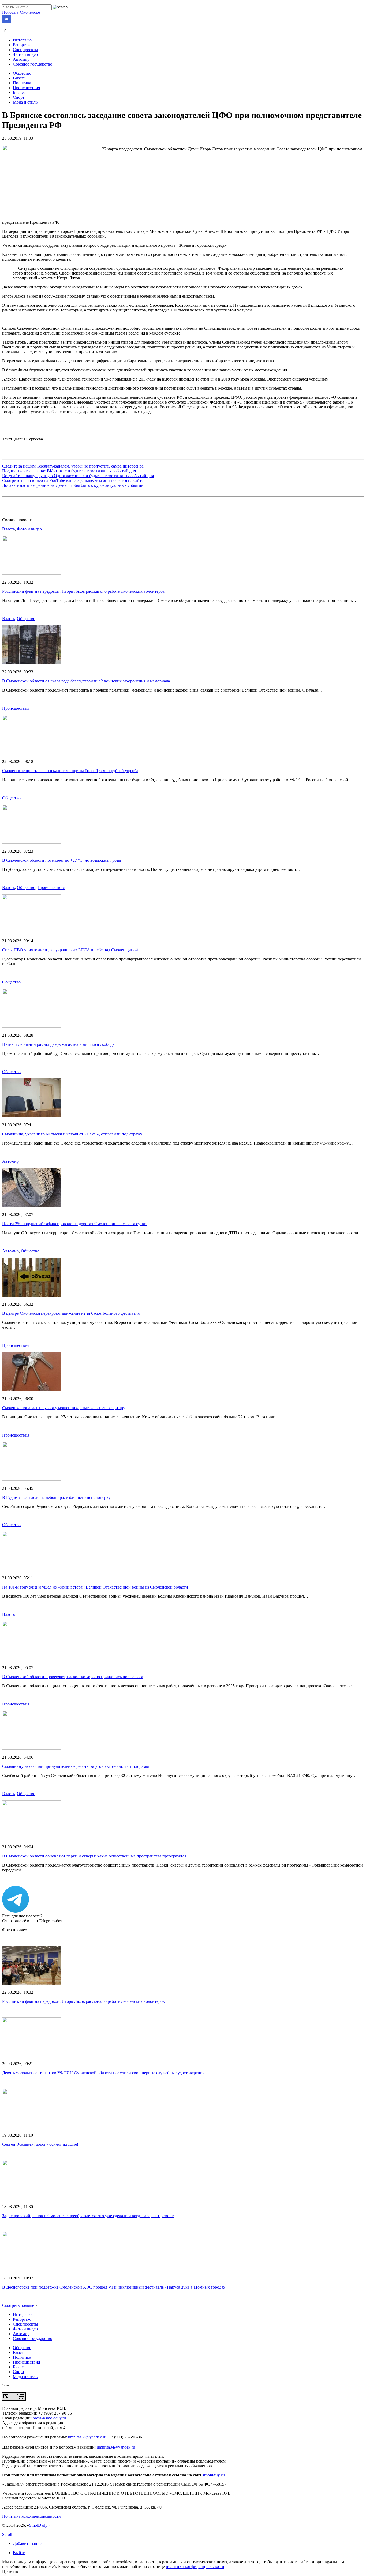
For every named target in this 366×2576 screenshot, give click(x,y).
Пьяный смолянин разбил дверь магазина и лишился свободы (59, 1044)
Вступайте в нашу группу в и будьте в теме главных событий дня (78, 476)
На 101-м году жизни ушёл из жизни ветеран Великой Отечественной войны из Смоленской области (95, 1587)
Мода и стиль (25, 102)
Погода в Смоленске (21, 12)
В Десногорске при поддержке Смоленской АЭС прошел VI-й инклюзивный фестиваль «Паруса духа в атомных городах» (115, 2287)
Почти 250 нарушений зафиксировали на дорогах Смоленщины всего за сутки (74, 1224)
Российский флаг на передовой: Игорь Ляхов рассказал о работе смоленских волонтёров (83, 591)
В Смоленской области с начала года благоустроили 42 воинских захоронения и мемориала (86, 681)
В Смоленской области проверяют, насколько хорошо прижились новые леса (73, 1677)
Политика (22, 83)
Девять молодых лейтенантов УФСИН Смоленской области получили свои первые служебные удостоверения (103, 2073)
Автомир (21, 59)
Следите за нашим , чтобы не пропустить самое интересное (73, 466)
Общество (22, 73)
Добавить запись (28, 2543)
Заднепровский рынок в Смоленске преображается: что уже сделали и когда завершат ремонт (88, 2216)
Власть (19, 78)
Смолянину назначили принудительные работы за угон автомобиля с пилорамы (76, 1766)
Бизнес (19, 92)
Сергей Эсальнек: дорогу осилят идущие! (40, 2144)
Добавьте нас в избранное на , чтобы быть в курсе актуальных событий (73, 485)
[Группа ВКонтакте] (6, 22)
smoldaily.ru (214, 2475)
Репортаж (22, 45)
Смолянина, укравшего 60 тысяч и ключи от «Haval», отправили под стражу (72, 1134)
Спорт (19, 97)
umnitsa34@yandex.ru (87, 2437)
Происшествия (26, 88)
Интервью (22, 40)
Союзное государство (33, 64)
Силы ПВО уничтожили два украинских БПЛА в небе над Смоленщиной (70, 950)
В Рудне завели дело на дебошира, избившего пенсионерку (56, 1497)
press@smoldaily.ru (49, 2418)
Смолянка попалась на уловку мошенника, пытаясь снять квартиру (64, 1408)
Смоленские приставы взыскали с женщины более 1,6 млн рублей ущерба (70, 771)
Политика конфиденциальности (31, 2516)
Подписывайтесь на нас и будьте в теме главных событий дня (69, 471)
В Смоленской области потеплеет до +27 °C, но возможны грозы (62, 860)
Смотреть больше (18, 2305)
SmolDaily (38, 2525)
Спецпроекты (25, 50)
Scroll (7, 2534)
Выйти (19, 2553)
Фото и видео (25, 54)
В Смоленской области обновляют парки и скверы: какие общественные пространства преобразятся (94, 1856)
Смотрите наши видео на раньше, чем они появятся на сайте (73, 480)
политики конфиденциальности (195, 2566)
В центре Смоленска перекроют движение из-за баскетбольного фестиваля (71, 1313)
